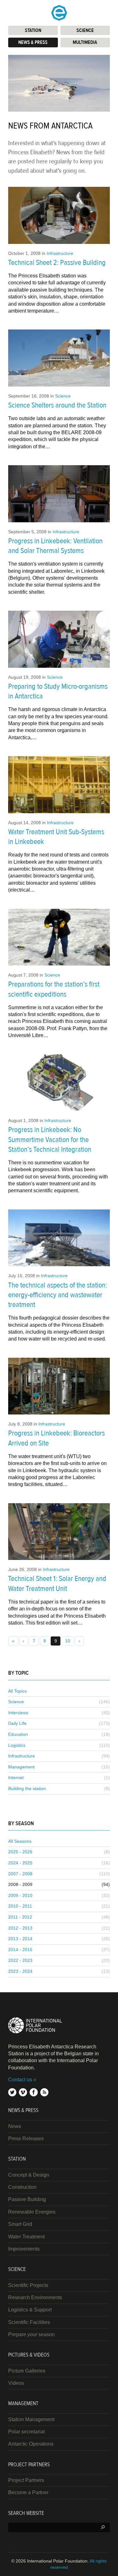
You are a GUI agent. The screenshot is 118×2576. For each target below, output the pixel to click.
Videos (16, 2383)
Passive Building (27, 2199)
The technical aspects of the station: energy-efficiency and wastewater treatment (58, 1295)
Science (63, 396)
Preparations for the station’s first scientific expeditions (54, 989)
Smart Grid (20, 2224)
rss (44, 2092)
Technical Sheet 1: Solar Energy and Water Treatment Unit (57, 1583)
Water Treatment (26, 2237)
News (15, 2126)
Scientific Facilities (29, 2322)
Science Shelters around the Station (57, 405)
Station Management (31, 2419)
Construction (22, 2187)
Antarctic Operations (31, 2444)
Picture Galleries (27, 2371)
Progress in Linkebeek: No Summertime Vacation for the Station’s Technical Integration (50, 1139)
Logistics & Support (30, 2310)
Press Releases (26, 2139)
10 (68, 1641)
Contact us (20, 2080)
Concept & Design (29, 2175)
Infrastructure (60, 253)
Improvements (24, 2249)
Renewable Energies (32, 2212)
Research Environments (35, 2297)
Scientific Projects (28, 2285)
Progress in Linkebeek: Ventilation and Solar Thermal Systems (55, 546)
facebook (34, 2092)
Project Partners (26, 2480)
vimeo (23, 2092)
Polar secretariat (26, 2432)
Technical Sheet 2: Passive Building (57, 263)
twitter (12, 2092)
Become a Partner (28, 2492)
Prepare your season (31, 2334)
